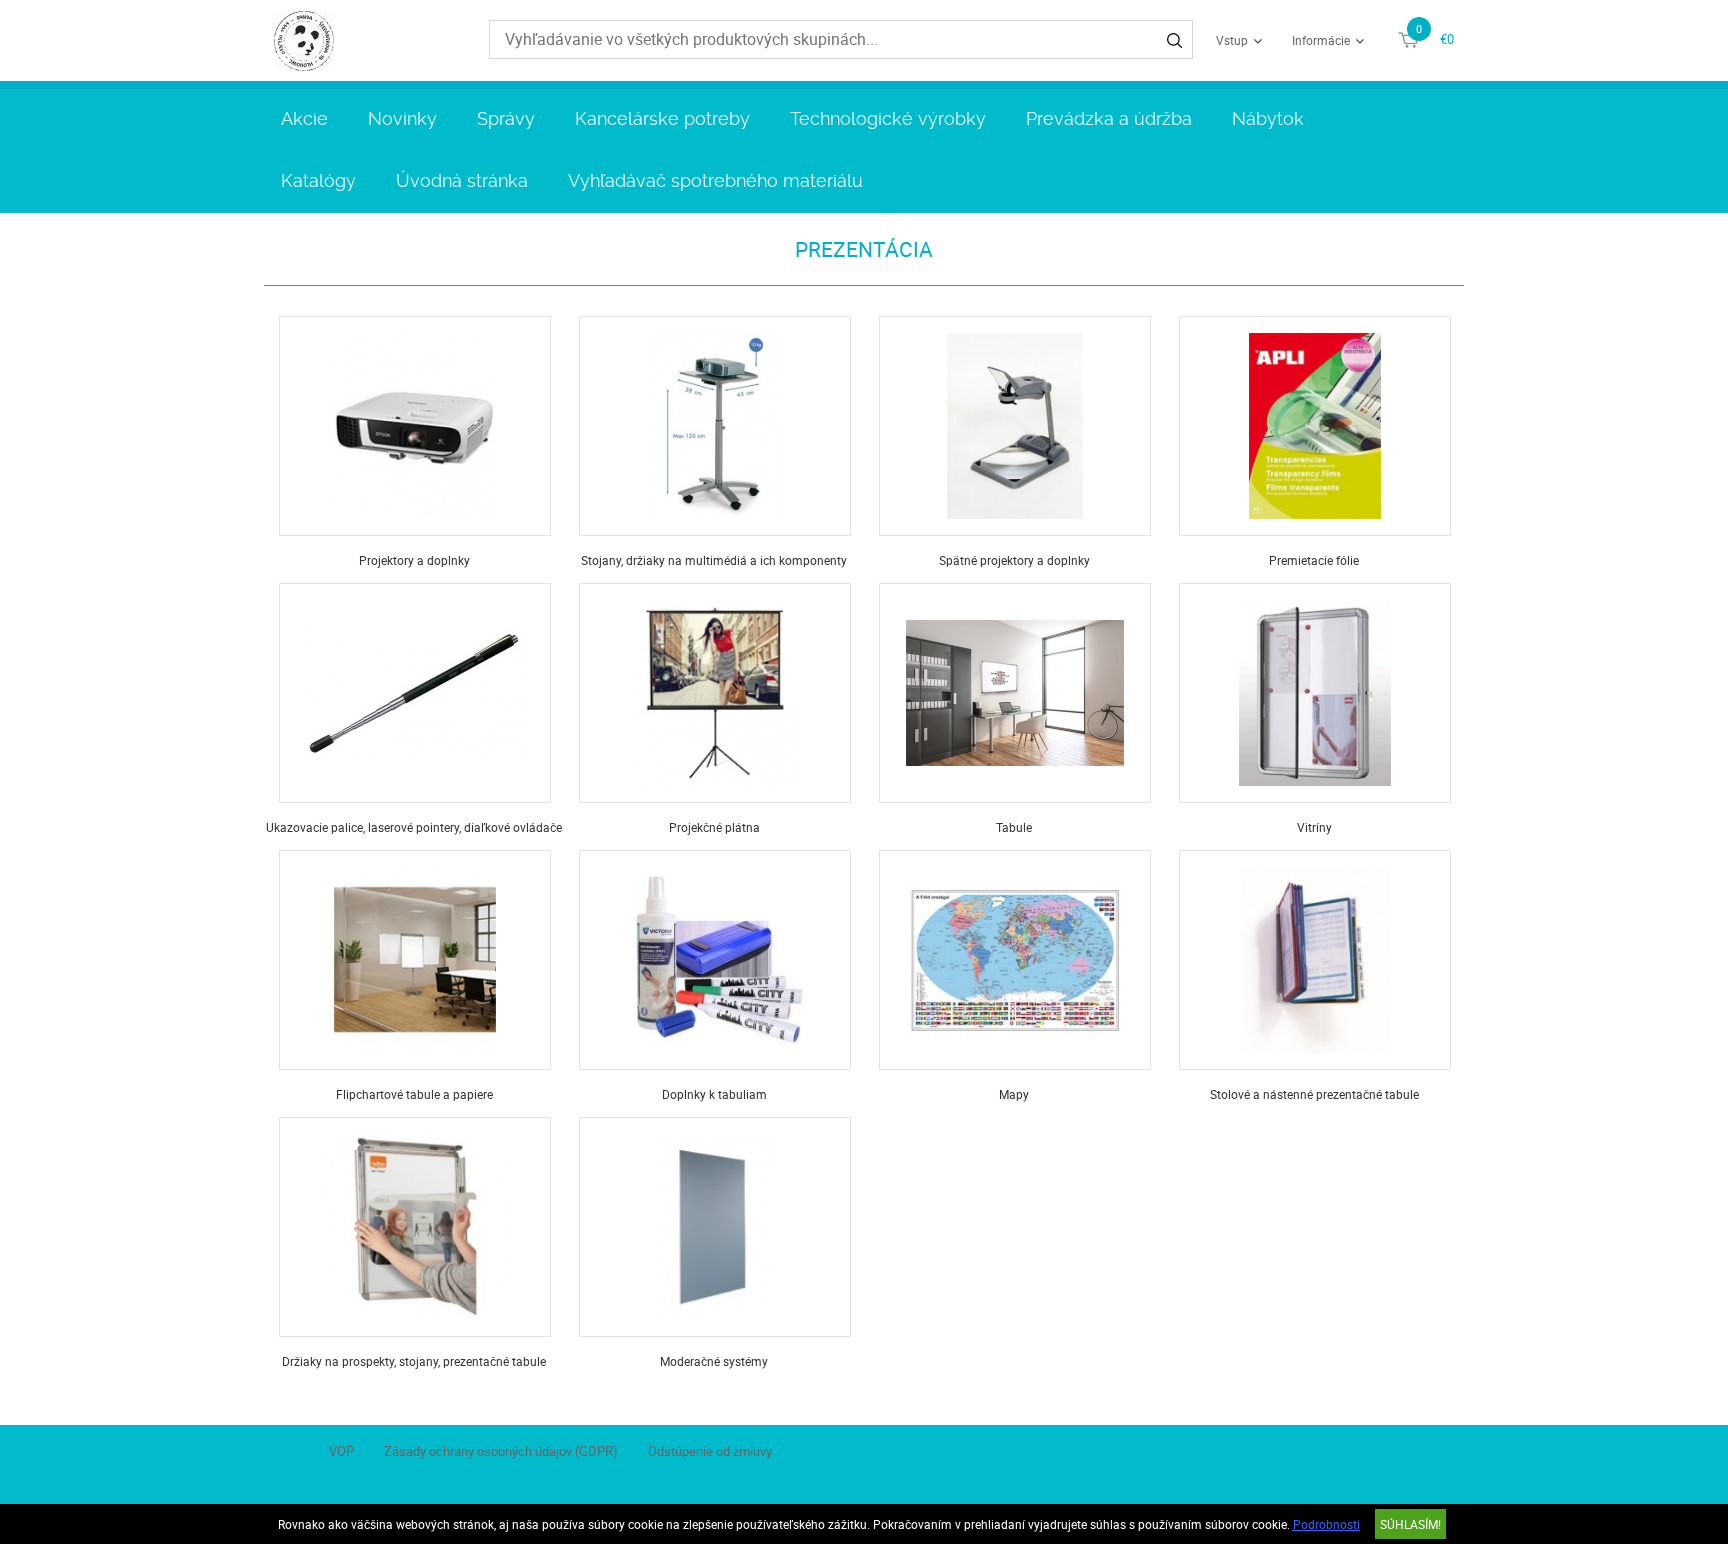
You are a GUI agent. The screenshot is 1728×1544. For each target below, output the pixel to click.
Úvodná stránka (462, 180)
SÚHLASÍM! (1410, 1524)
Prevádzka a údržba (1109, 118)
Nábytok (1268, 118)
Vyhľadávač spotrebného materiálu (715, 180)
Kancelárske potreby (662, 118)
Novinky (402, 118)
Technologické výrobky (888, 118)
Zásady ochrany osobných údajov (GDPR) (501, 1451)
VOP (341, 1451)
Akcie (304, 118)
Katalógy (318, 180)
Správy (506, 118)
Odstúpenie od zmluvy (710, 1451)
